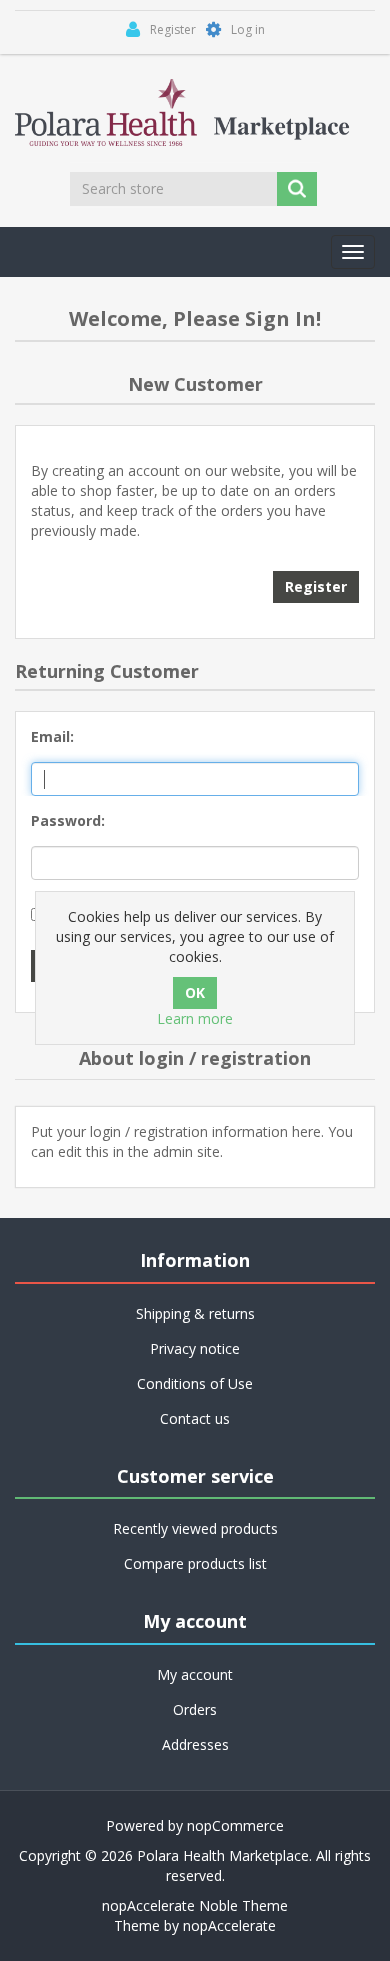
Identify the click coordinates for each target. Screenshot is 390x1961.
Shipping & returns (195, 1313)
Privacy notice (195, 1348)
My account (195, 1674)
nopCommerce (235, 1825)
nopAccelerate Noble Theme (195, 1905)
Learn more (195, 1018)
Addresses (195, 1744)
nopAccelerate (229, 1925)
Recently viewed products (195, 1528)
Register (316, 586)
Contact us (195, 1418)
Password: (68, 820)
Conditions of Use (195, 1383)
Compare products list (195, 1563)
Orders (195, 1709)
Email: (52, 736)
